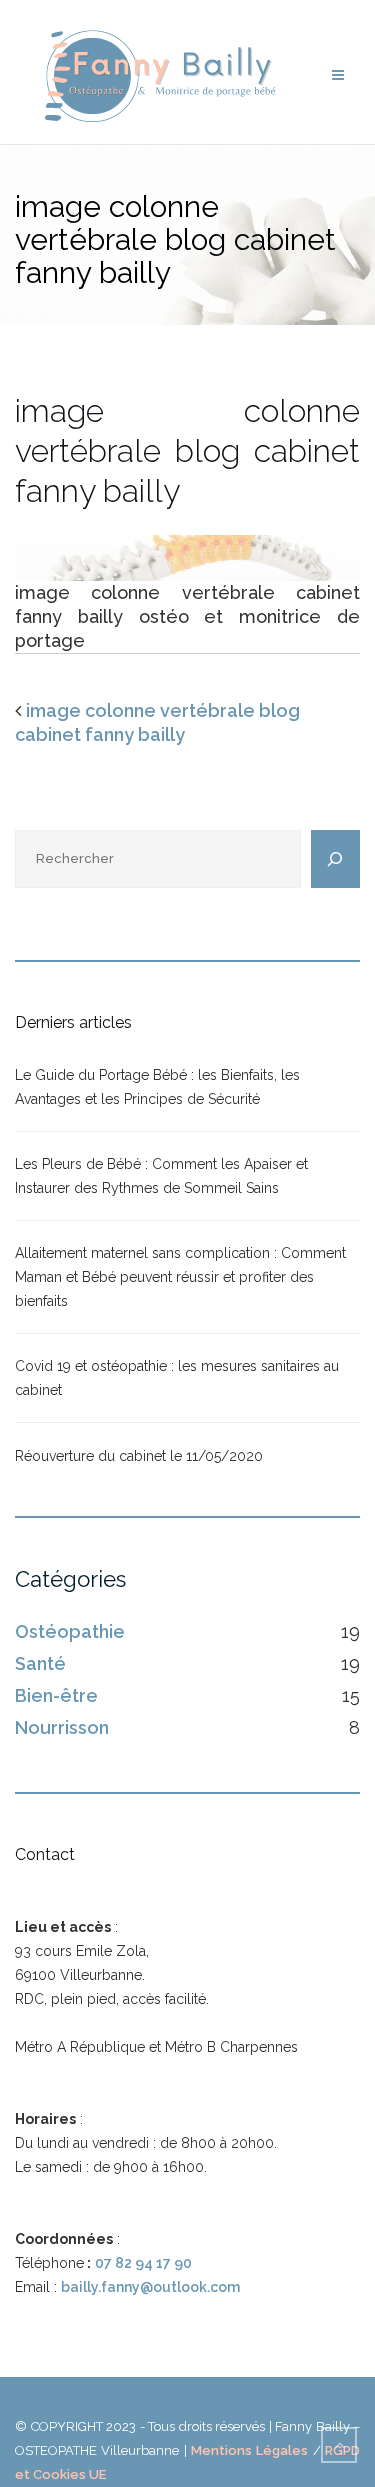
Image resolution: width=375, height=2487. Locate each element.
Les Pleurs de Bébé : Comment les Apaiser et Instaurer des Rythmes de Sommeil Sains (161, 1176)
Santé (40, 1663)
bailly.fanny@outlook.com (150, 2287)
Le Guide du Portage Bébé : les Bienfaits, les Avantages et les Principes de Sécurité (157, 1087)
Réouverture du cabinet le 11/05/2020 (139, 1456)
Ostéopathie (70, 1631)
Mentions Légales (249, 2450)
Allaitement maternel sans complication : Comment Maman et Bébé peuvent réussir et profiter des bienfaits (180, 1277)
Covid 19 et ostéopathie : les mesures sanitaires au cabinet (177, 1378)
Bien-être (56, 1695)
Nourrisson (62, 1727)
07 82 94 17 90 (143, 2263)
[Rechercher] (335, 859)
